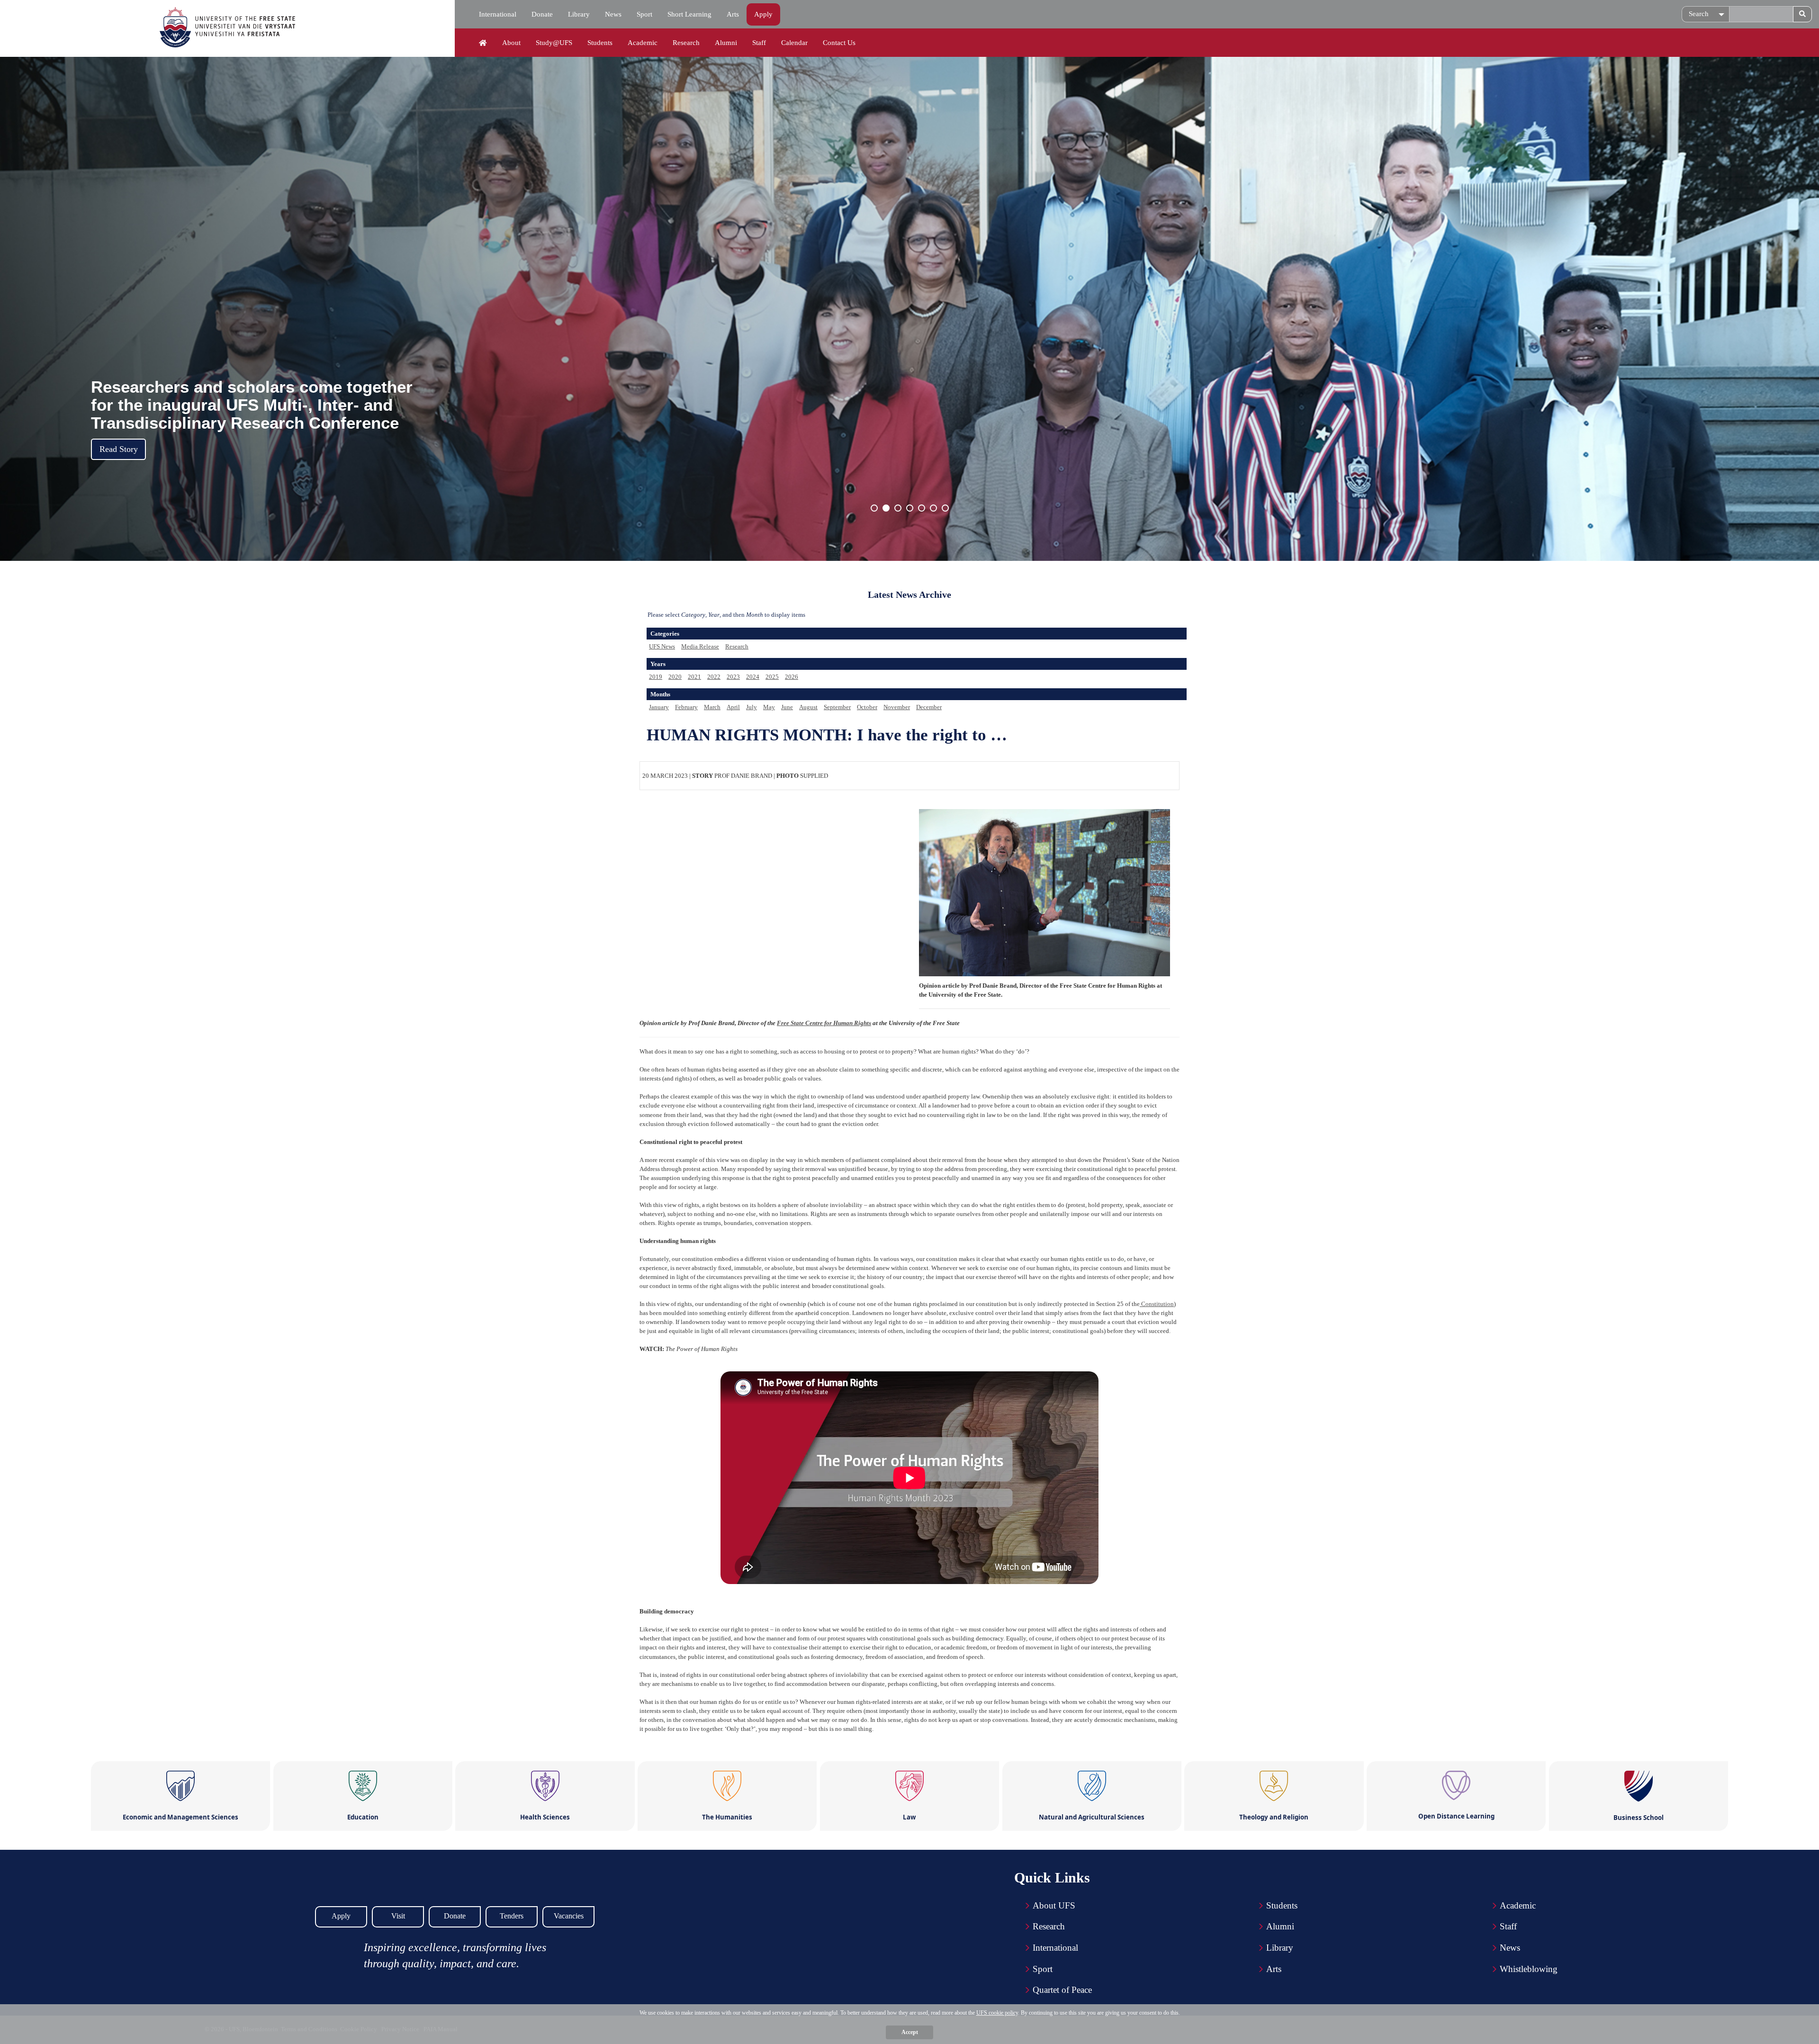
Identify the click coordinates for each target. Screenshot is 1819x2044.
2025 (772, 677)
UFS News (662, 646)
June (787, 707)
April (733, 707)
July (752, 707)
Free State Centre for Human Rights (824, 1023)
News (613, 14)
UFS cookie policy (997, 2013)
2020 (675, 677)
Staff (759, 43)
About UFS (1054, 1905)
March (712, 707)
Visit (398, 1916)
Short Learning (689, 14)
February (686, 707)
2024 (753, 677)
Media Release (700, 646)
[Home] (483, 43)
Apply (763, 14)
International (498, 14)
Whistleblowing (1529, 1969)
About (511, 43)
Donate (542, 14)
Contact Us (839, 43)
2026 (792, 677)
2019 (656, 677)
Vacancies (569, 1916)
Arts (733, 14)
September (837, 707)
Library (579, 14)
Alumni (726, 43)
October (867, 707)
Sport (644, 14)
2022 (714, 677)
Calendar (794, 43)
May (769, 707)
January (659, 707)
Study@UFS (554, 43)
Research (686, 43)
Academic (643, 43)
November (897, 707)
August (808, 707)
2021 (694, 677)
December (929, 707)
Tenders (512, 1916)
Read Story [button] (119, 449)
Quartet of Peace (1062, 1990)
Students (600, 43)
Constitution (1157, 1304)
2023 (733, 677)
